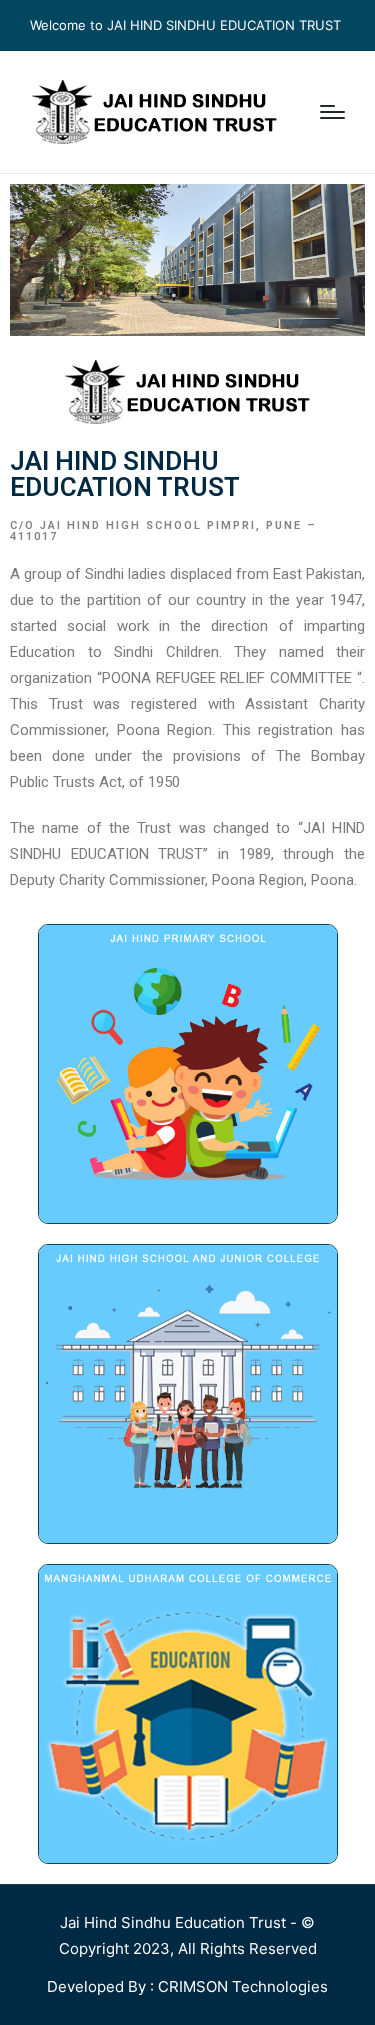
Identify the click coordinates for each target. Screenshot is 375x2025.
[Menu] (332, 112)
